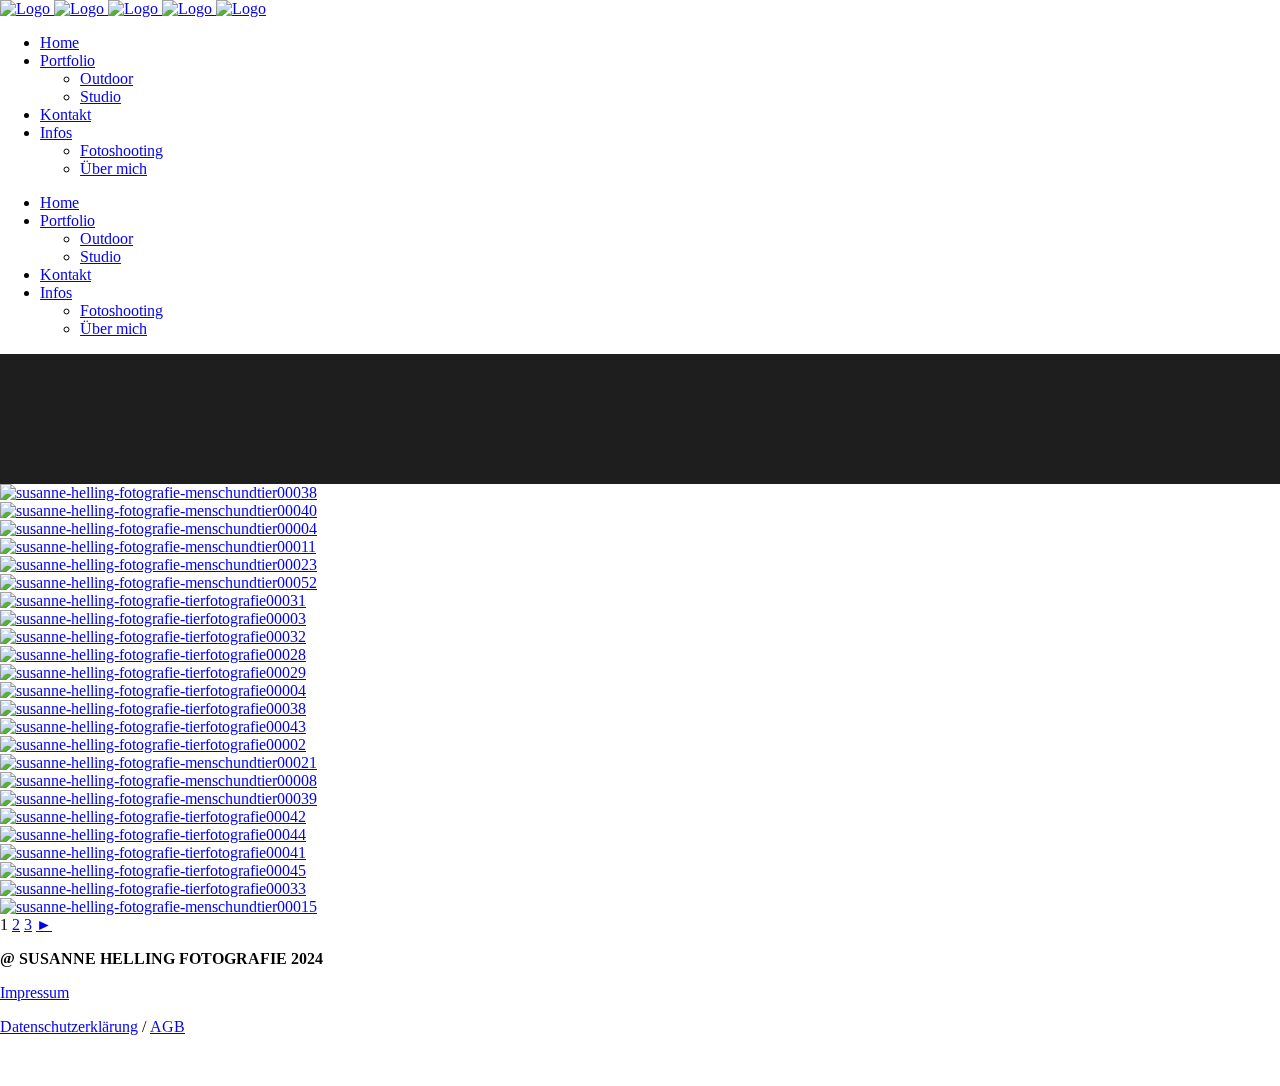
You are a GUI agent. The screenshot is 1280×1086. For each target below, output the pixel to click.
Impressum (34, 992)
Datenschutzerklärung (69, 1026)
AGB (167, 1026)
